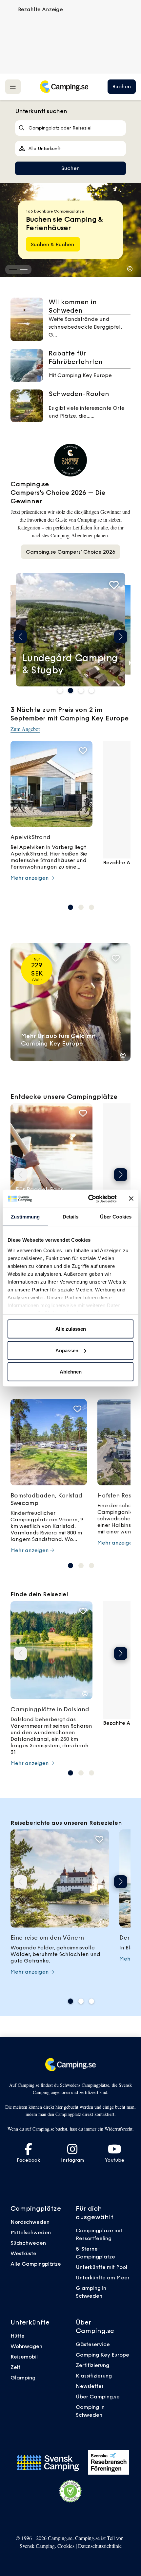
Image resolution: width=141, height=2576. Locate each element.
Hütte (18, 2336)
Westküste (23, 2253)
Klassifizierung (94, 2376)
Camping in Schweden (90, 2411)
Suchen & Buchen (53, 244)
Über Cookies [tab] (116, 1217)
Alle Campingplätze (36, 2264)
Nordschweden (30, 2222)
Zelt (15, 2367)
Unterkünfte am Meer (103, 2277)
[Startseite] (64, 87)
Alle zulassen (71, 1329)
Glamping (23, 2377)
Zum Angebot (25, 729)
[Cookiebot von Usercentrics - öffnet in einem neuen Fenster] (89, 1199)
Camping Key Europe (102, 2355)
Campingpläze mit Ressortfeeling (99, 2234)
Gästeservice (93, 2344)
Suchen (70, 168)
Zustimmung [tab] (25, 1217)
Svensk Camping (37, 2546)
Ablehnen (71, 1372)
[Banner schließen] (131, 1199)
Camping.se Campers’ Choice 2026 (71, 552)
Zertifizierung (92, 2365)
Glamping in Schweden (91, 2292)
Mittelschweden (31, 2232)
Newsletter (90, 2386)
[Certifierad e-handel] (70, 2491)
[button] (13, 269)
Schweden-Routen (79, 394)
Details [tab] (71, 1217)
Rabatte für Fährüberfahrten (76, 357)
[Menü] (13, 86)
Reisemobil (24, 2357)
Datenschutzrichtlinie (100, 2546)
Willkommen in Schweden (73, 306)
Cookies (66, 2546)
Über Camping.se (98, 2396)
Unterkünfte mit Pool (101, 2267)
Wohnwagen (26, 2346)
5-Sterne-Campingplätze (95, 2253)
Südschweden (28, 2243)
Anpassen (67, 1350)
